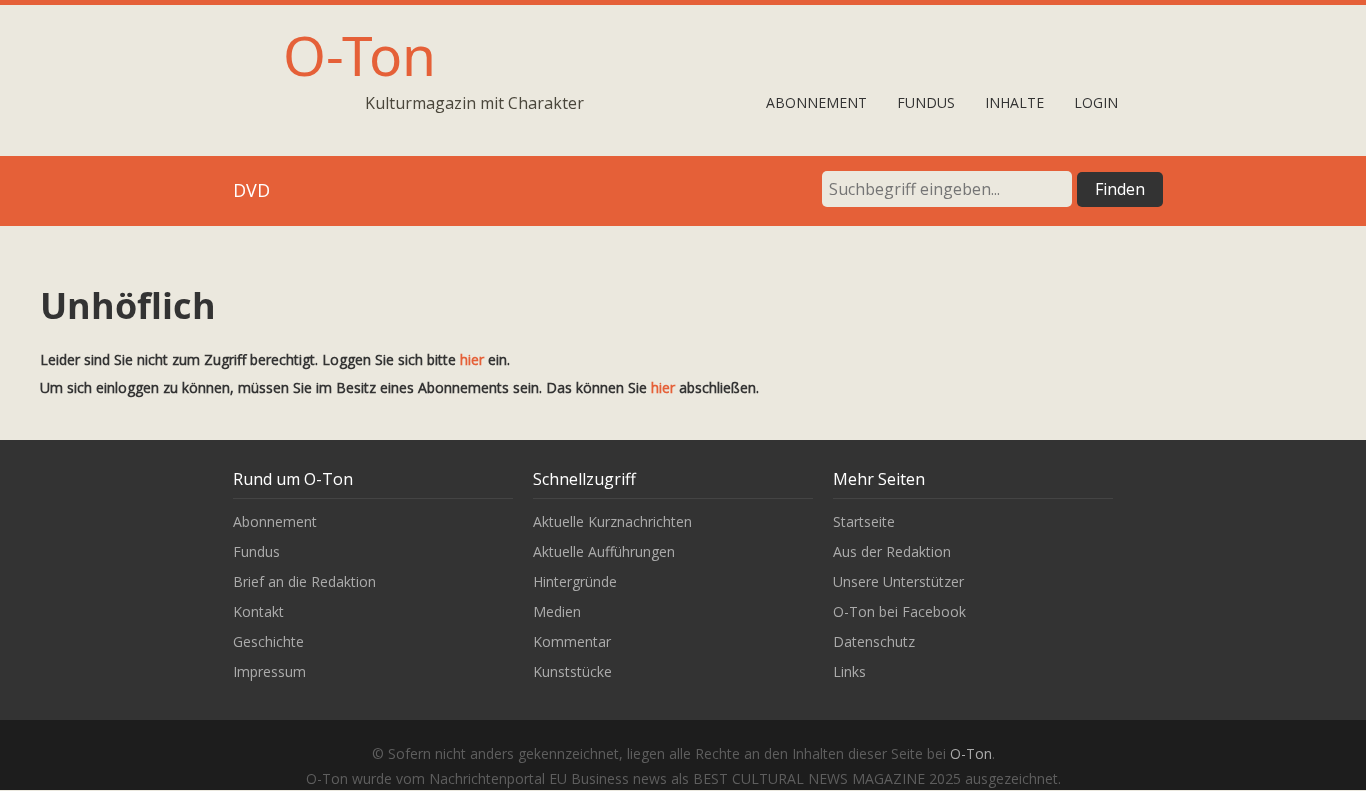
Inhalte (1014, 102)
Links (849, 671)
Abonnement (816, 102)
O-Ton (359, 54)
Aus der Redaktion (892, 551)
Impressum (269, 671)
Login (1096, 102)
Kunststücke (572, 671)
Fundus (926, 102)
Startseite (864, 521)
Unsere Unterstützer (898, 581)
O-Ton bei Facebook (899, 611)
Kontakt (258, 611)
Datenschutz (874, 641)
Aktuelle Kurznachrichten (612, 521)
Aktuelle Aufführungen (604, 551)
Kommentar (572, 641)
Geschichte (268, 641)
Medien (557, 611)
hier (472, 359)
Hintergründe (575, 581)
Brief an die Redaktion (304, 581)
